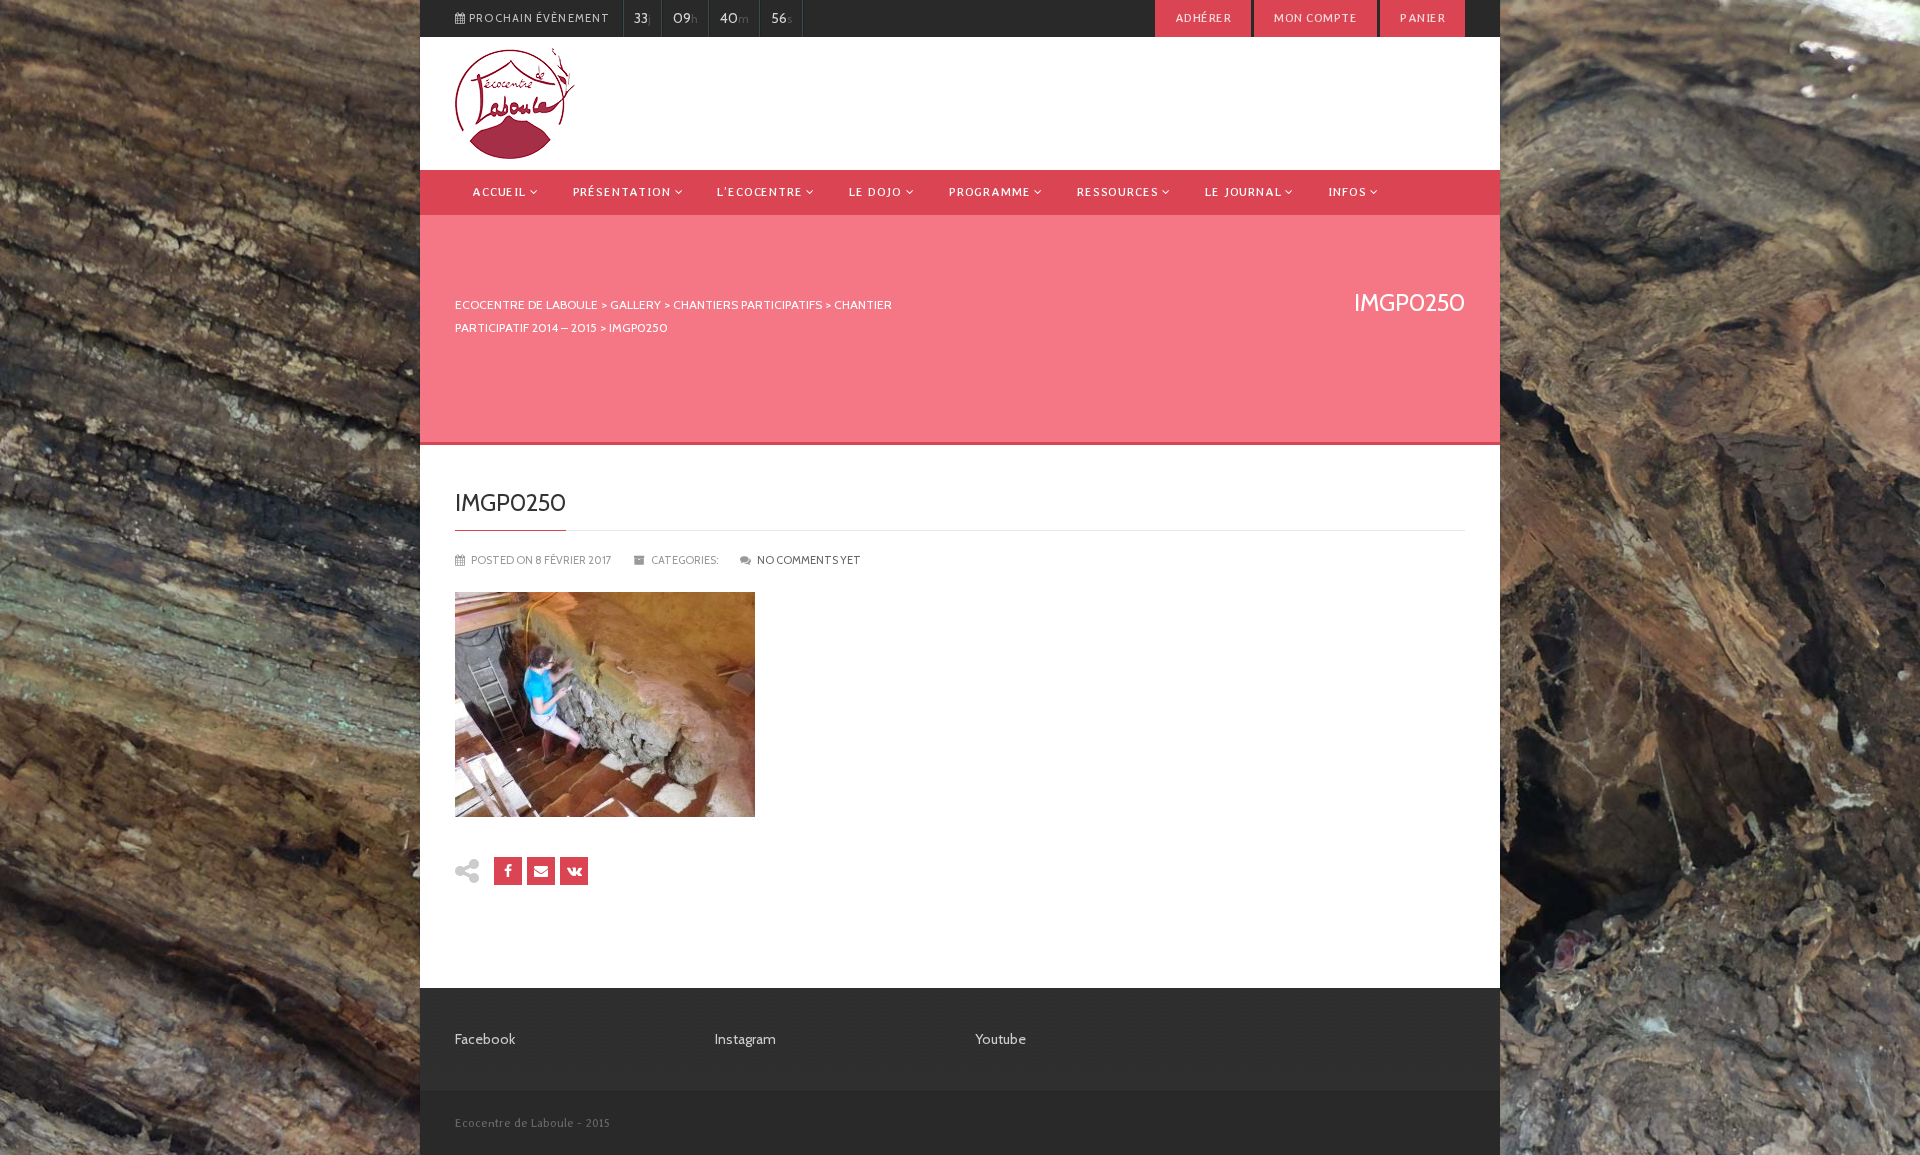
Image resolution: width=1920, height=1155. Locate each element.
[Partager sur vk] (574, 871)
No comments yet (809, 560)
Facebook (485, 1039)
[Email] (541, 871)
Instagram (745, 1039)
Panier (1422, 18)
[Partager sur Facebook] (508, 871)
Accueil (499, 192)
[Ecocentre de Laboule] (515, 103)
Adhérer (1203, 18)
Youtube (1000, 1039)
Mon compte (1315, 18)
